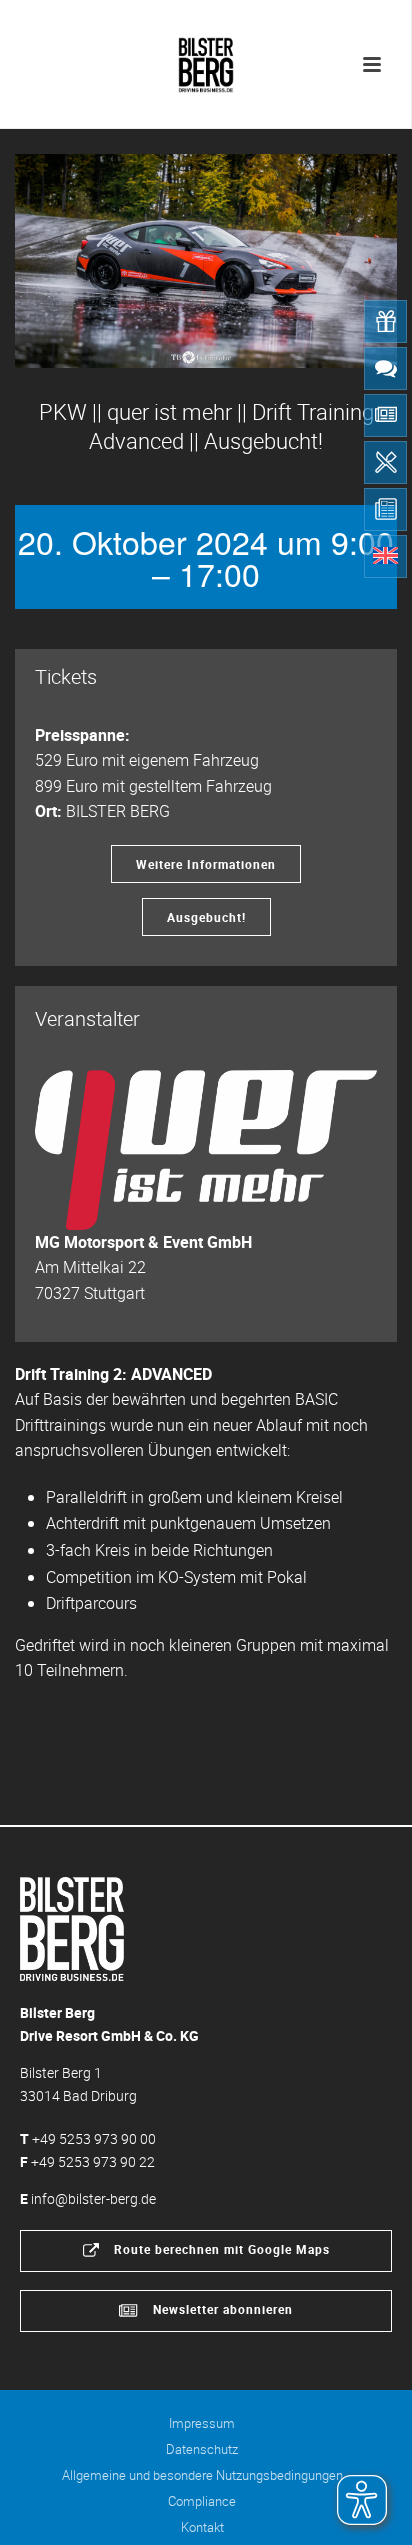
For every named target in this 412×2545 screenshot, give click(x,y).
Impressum (202, 2423)
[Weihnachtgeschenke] (385, 321)
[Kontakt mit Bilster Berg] (385, 368)
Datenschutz (202, 2449)
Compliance (202, 2501)
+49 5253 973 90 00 (94, 2138)
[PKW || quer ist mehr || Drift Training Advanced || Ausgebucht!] (206, 261)
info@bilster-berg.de (93, 2198)
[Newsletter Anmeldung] (385, 415)
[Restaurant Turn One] (385, 462)
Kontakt (202, 2527)
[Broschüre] (385, 509)
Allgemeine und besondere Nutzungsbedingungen (202, 2475)
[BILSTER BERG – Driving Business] (206, 60)
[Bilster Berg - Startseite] (72, 1927)
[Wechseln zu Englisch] (385, 556)
